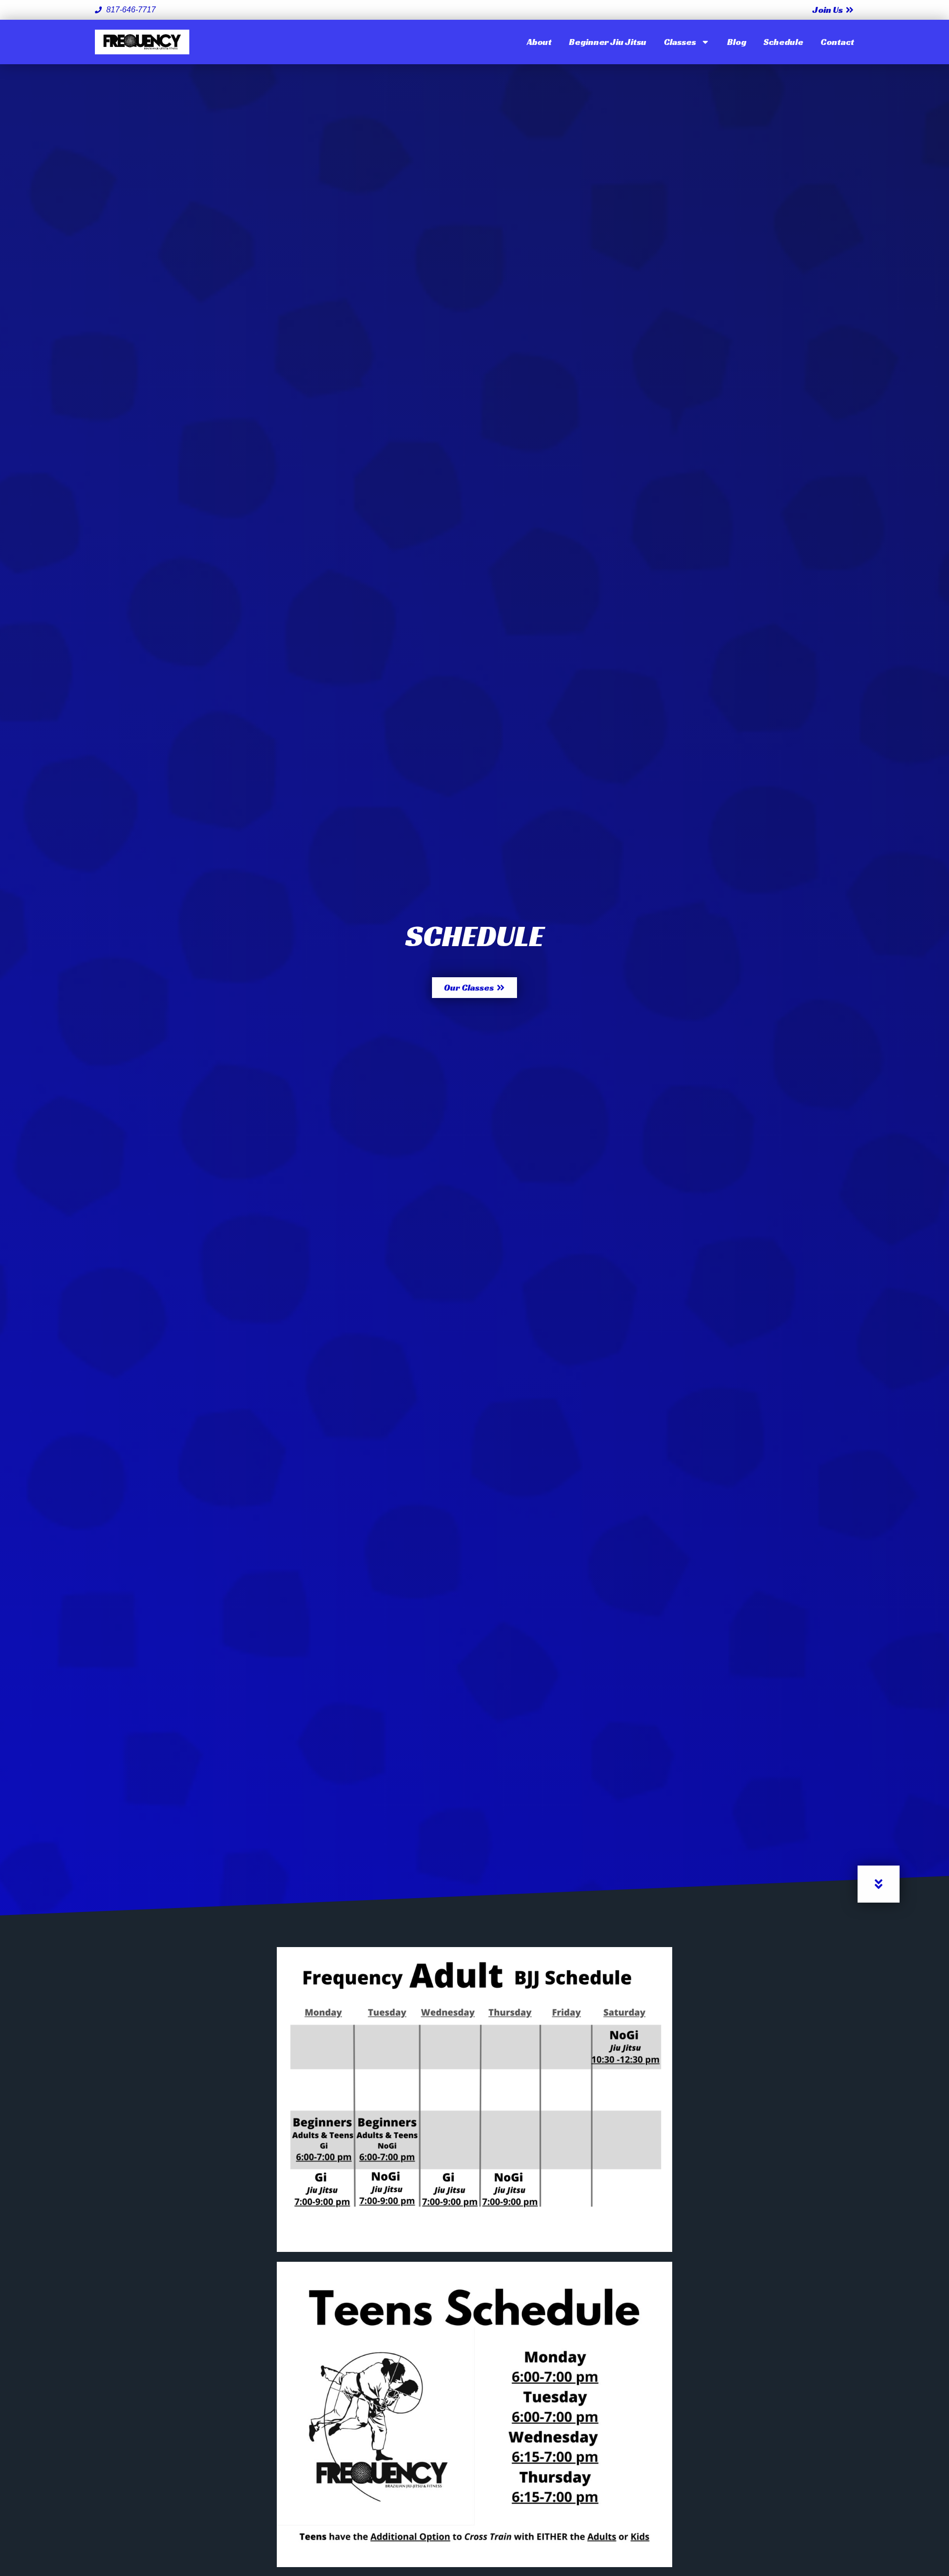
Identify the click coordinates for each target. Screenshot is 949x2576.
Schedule (783, 42)
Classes (680, 42)
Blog (737, 42)
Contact (837, 42)
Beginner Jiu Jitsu (608, 42)
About (539, 42)
